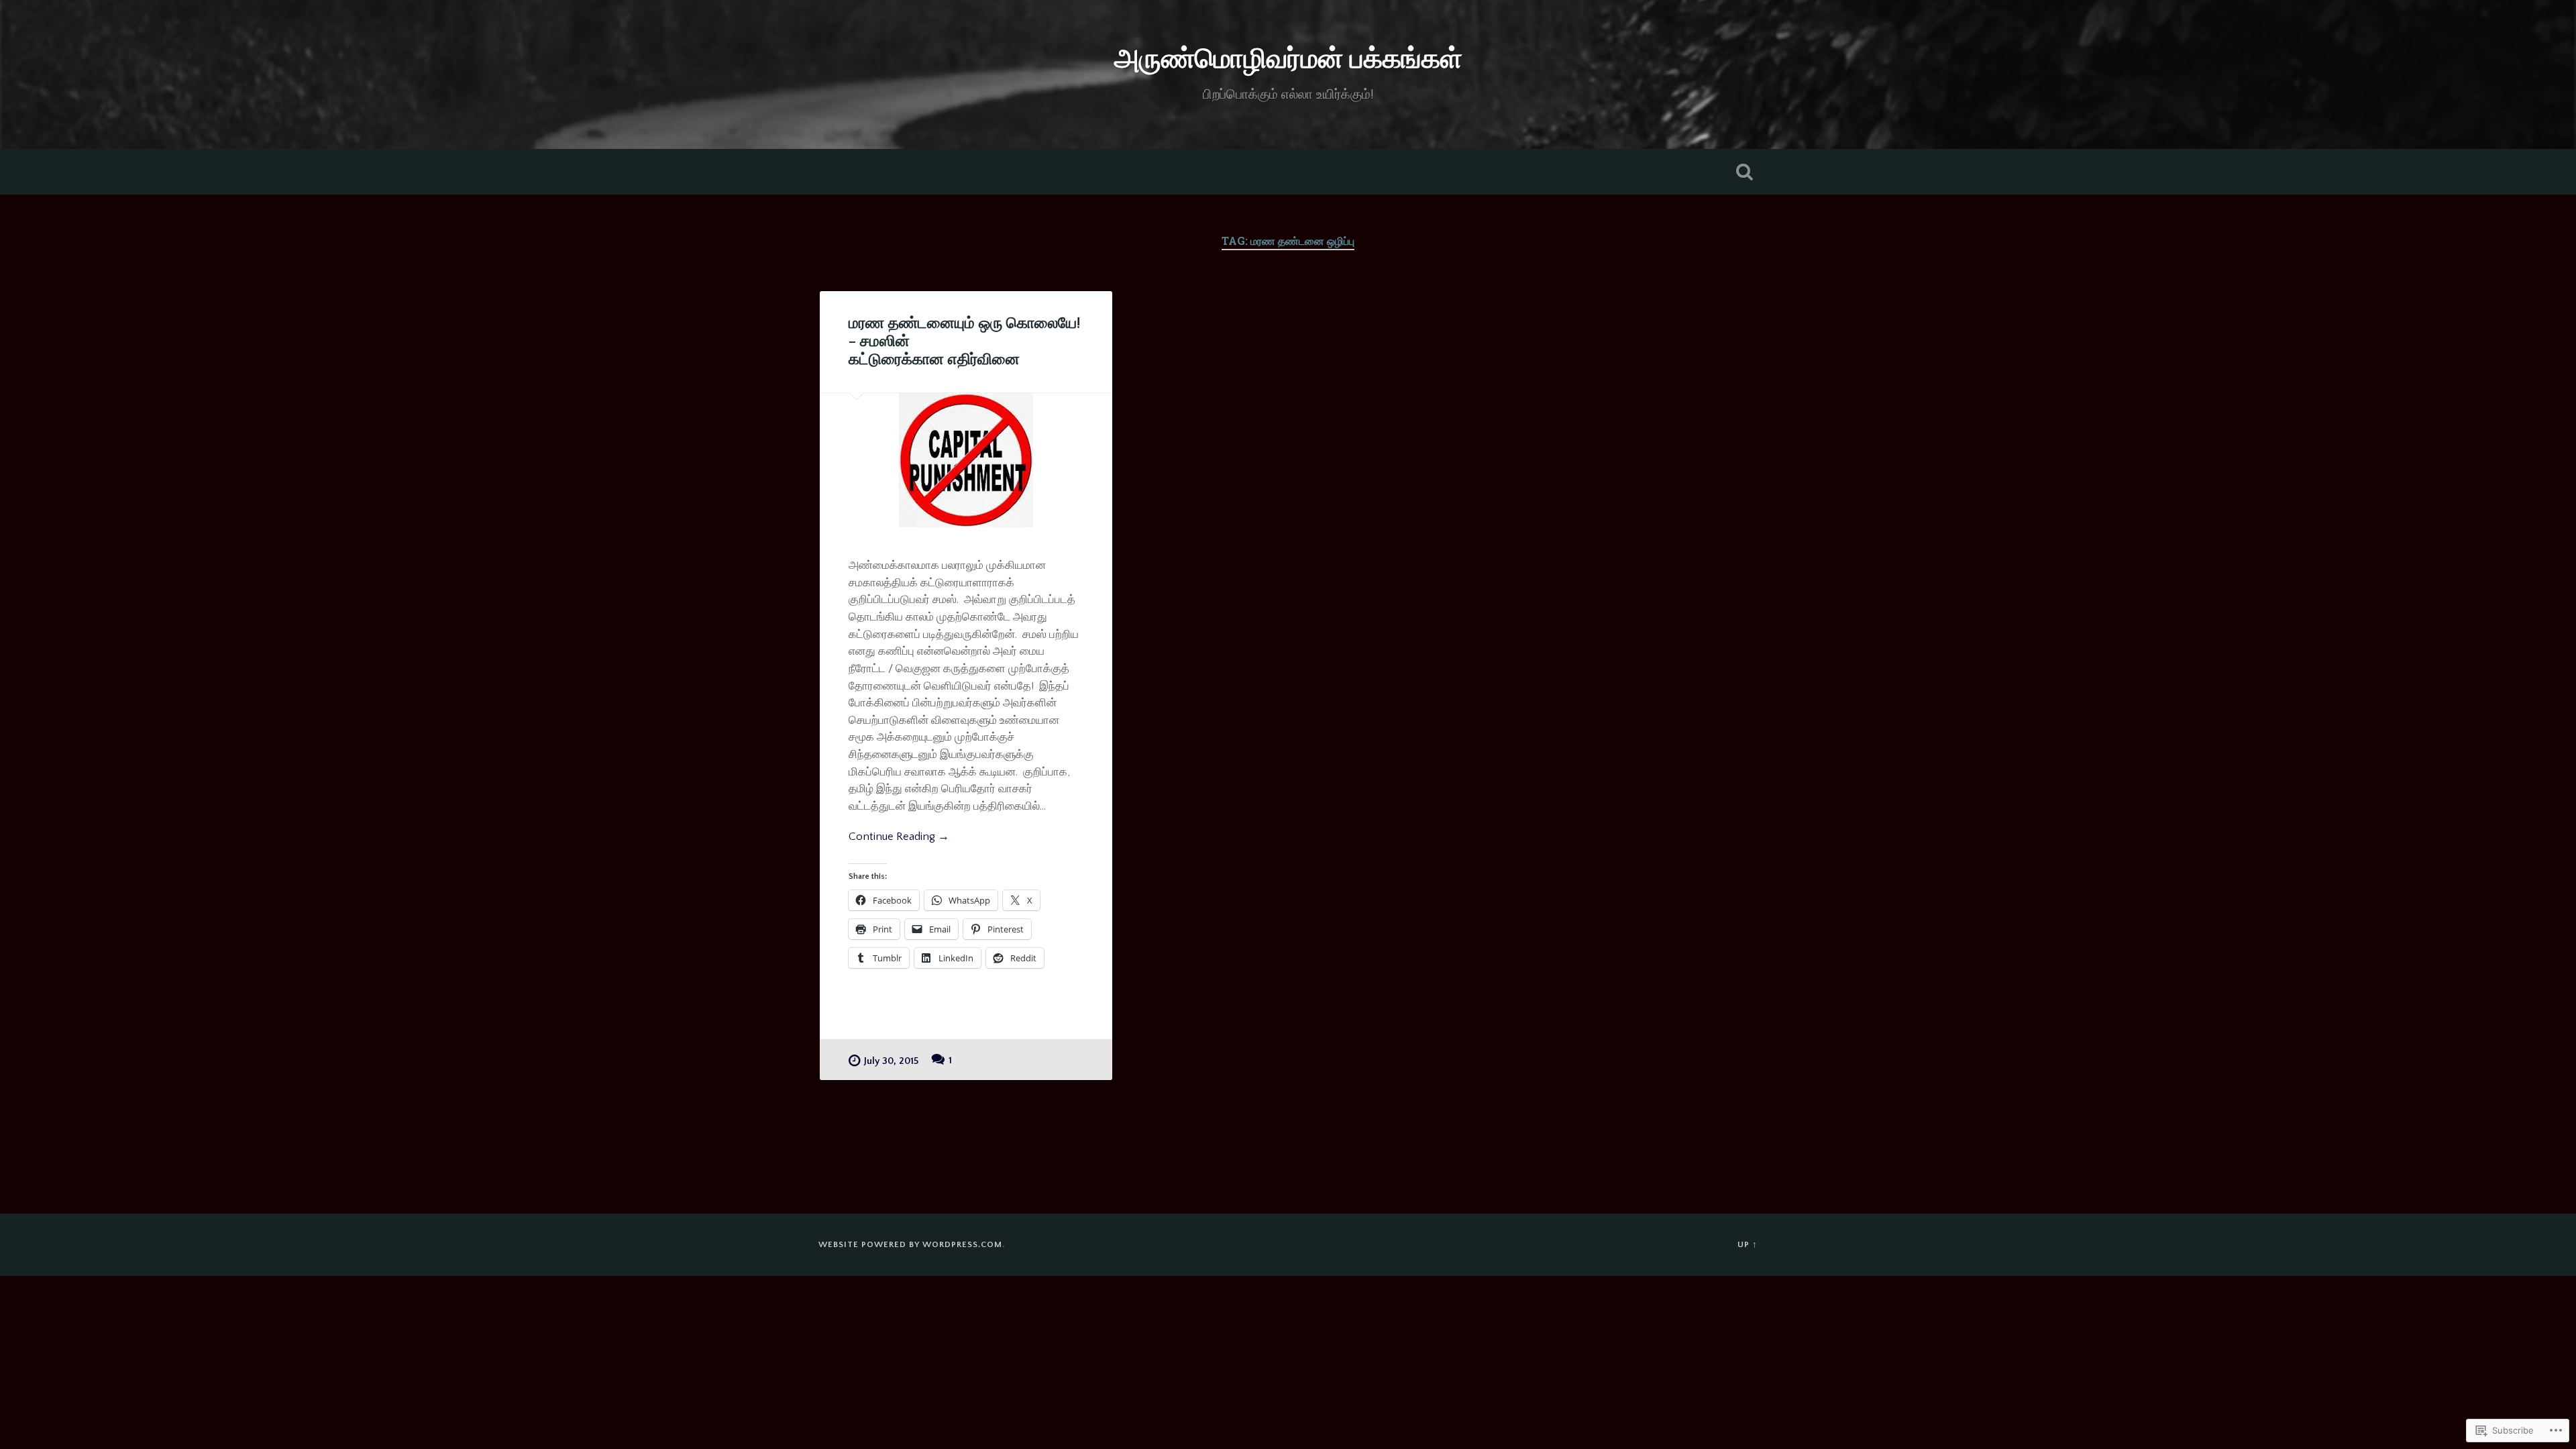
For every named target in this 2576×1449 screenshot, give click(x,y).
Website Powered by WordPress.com (910, 1244)
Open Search (1744, 172)
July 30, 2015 (891, 1061)
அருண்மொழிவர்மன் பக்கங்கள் (1288, 60)
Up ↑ (1748, 1244)
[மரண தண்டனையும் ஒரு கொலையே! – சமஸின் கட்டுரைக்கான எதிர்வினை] (966, 460)
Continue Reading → (899, 836)
